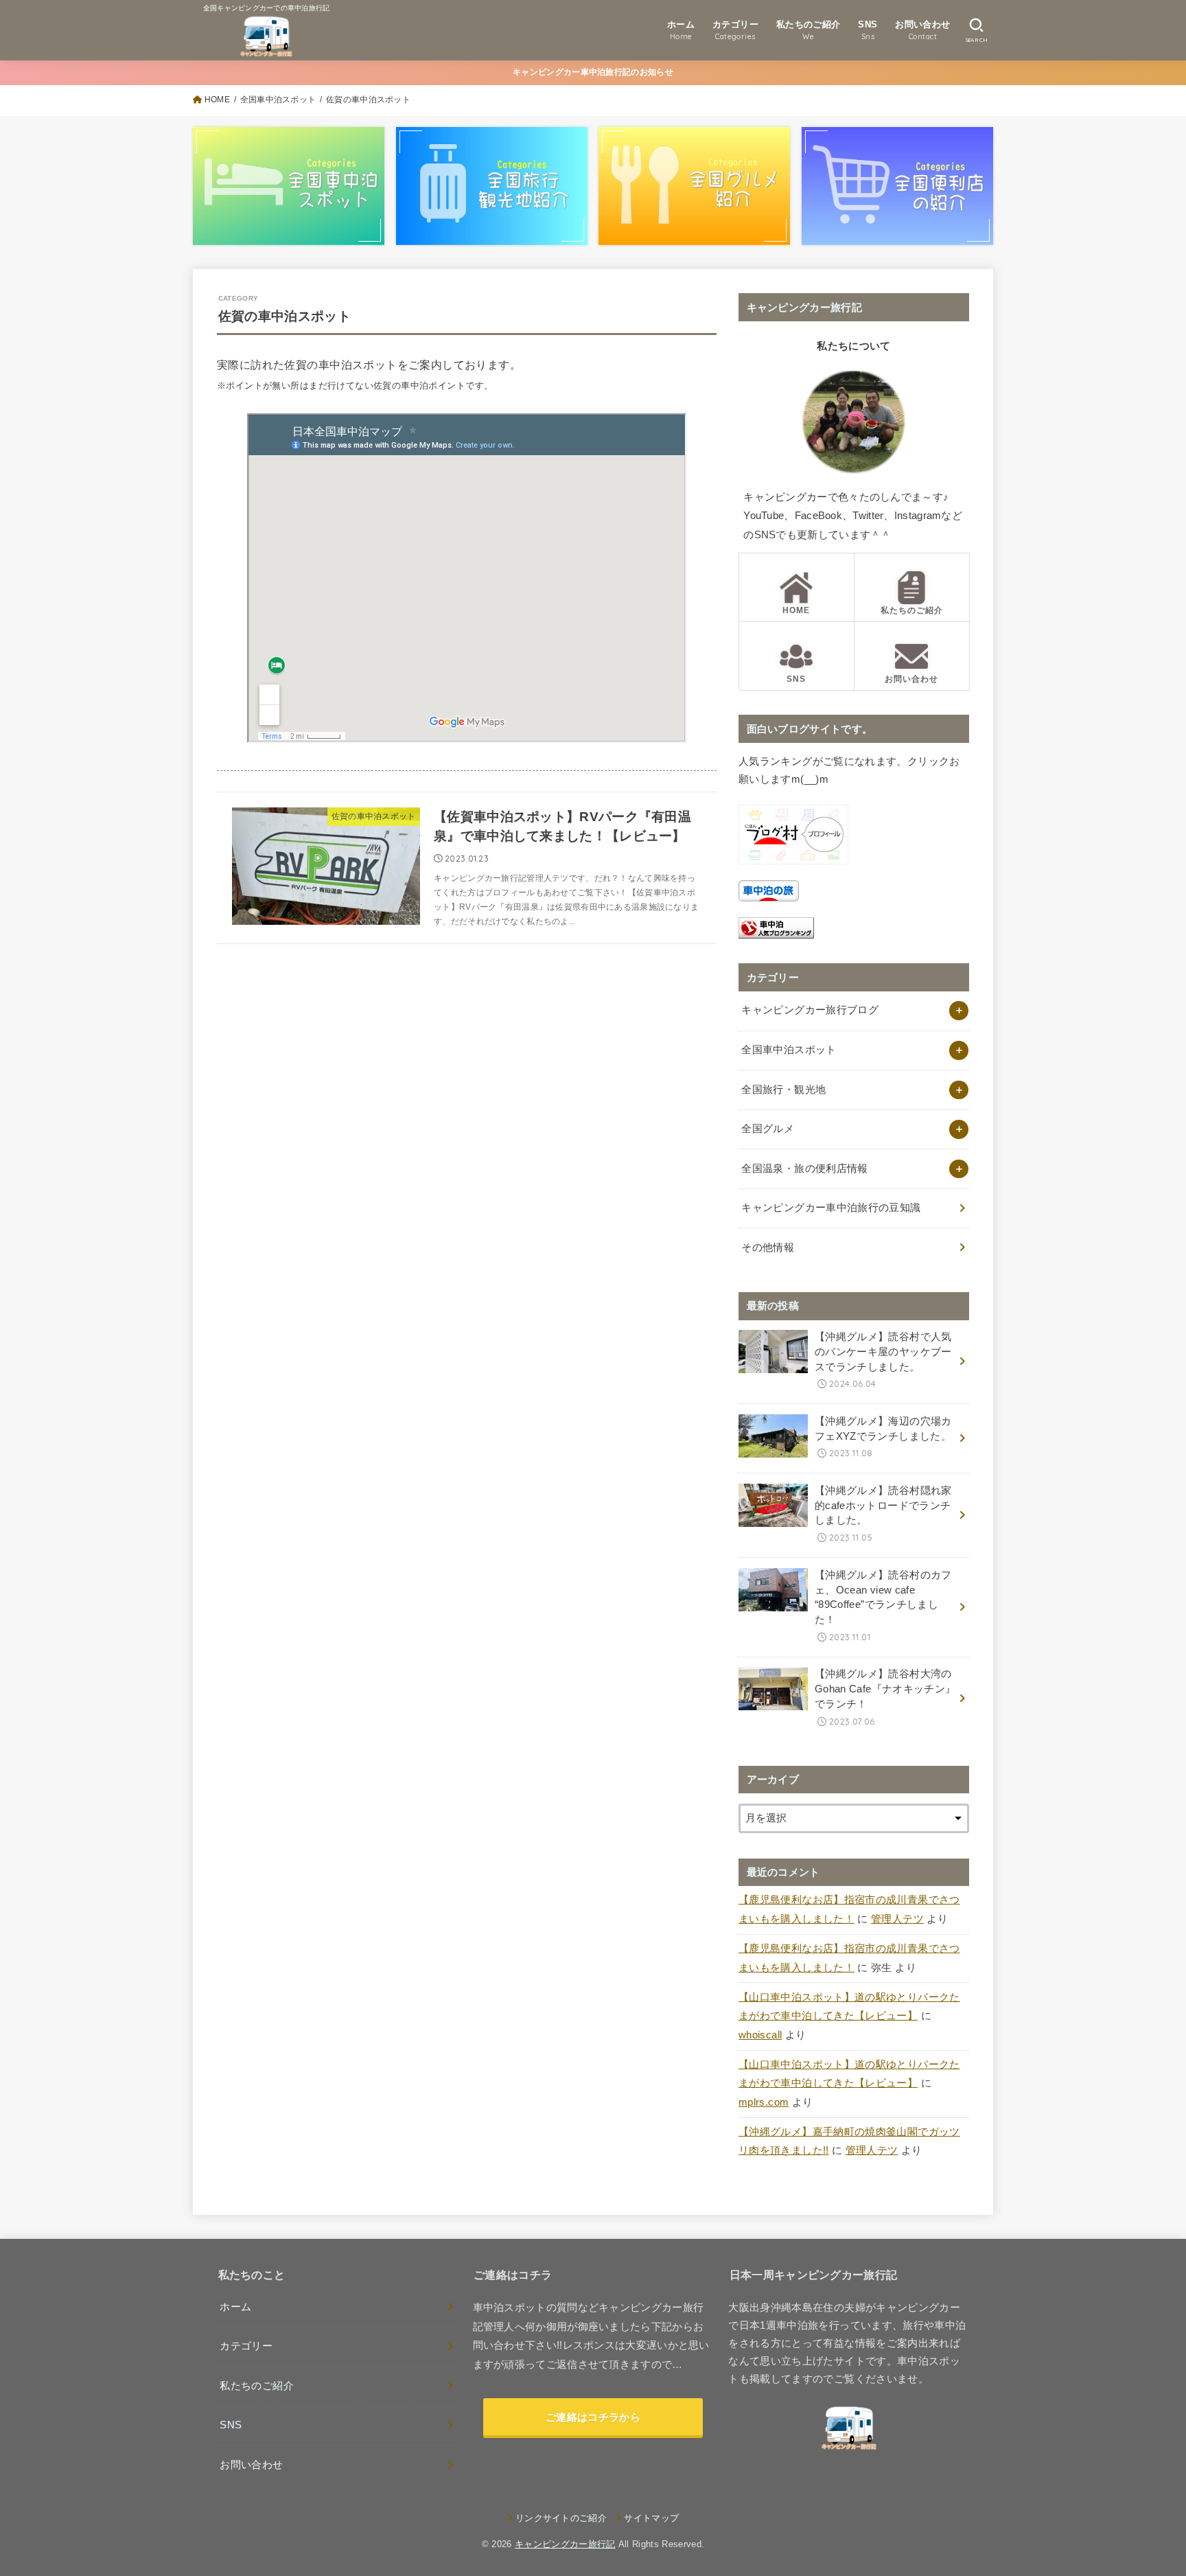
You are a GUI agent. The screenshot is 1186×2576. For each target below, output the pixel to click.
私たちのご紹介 (257, 2386)
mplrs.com (764, 2102)
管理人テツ (897, 1919)
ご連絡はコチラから (593, 2417)
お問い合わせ (251, 2465)
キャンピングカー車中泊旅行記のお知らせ (593, 72)
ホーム (235, 2307)
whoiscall (760, 2035)
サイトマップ (651, 2518)
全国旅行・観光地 (783, 1090)
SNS (231, 2425)
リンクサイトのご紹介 (561, 2518)
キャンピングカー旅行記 (565, 2544)
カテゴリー (246, 2346)
